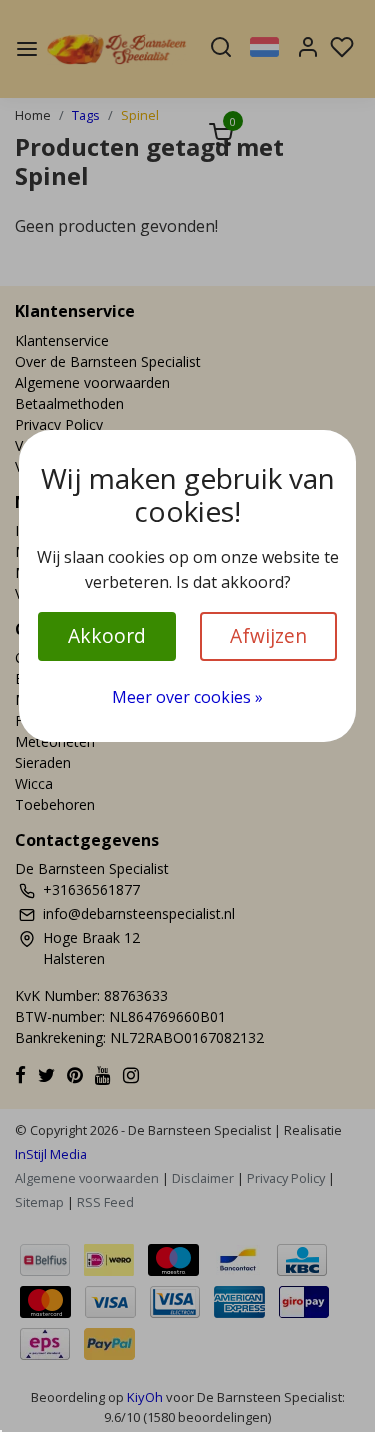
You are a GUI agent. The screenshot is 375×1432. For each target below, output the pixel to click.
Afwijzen (268, 635)
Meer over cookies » (187, 697)
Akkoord (107, 635)
